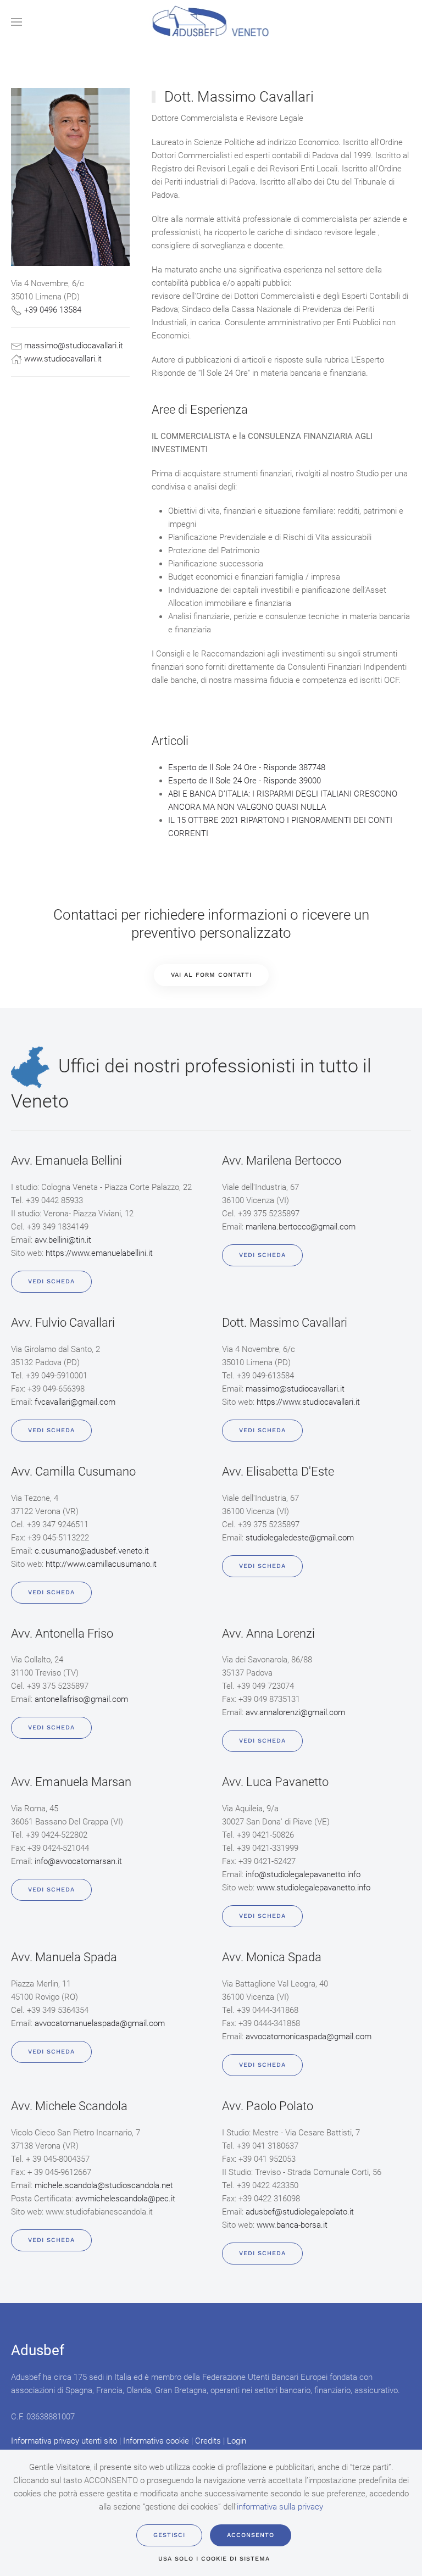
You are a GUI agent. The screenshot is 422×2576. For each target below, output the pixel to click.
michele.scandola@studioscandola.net (104, 2185)
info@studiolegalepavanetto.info (303, 1874)
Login (237, 2441)
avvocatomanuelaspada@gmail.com (100, 2023)
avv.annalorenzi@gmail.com (295, 1712)
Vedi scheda (51, 1281)
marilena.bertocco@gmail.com (301, 1227)
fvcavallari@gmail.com (75, 1402)
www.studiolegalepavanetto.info (313, 1888)
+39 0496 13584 (53, 310)
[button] (16, 22)
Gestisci (169, 2535)
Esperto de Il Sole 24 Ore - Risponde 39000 (245, 781)
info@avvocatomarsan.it (78, 1861)
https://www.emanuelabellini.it (99, 1253)
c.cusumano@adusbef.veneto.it (92, 1551)
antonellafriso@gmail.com (81, 1699)
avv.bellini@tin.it (63, 1240)
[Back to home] (211, 22)
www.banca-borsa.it (292, 2225)
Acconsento (251, 2535)
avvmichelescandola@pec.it (125, 2199)
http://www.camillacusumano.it (101, 1564)
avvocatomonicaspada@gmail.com (309, 2037)
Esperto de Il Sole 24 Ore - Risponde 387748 (247, 767)
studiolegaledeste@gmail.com (300, 1538)
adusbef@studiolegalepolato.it (300, 2212)
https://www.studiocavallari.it (308, 1402)
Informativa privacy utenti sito (64, 2441)
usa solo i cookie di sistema (214, 2559)
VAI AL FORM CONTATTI (211, 975)
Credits (208, 2441)
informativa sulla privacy (280, 2507)
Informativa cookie (156, 2441)
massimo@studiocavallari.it (74, 346)
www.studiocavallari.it (63, 359)
